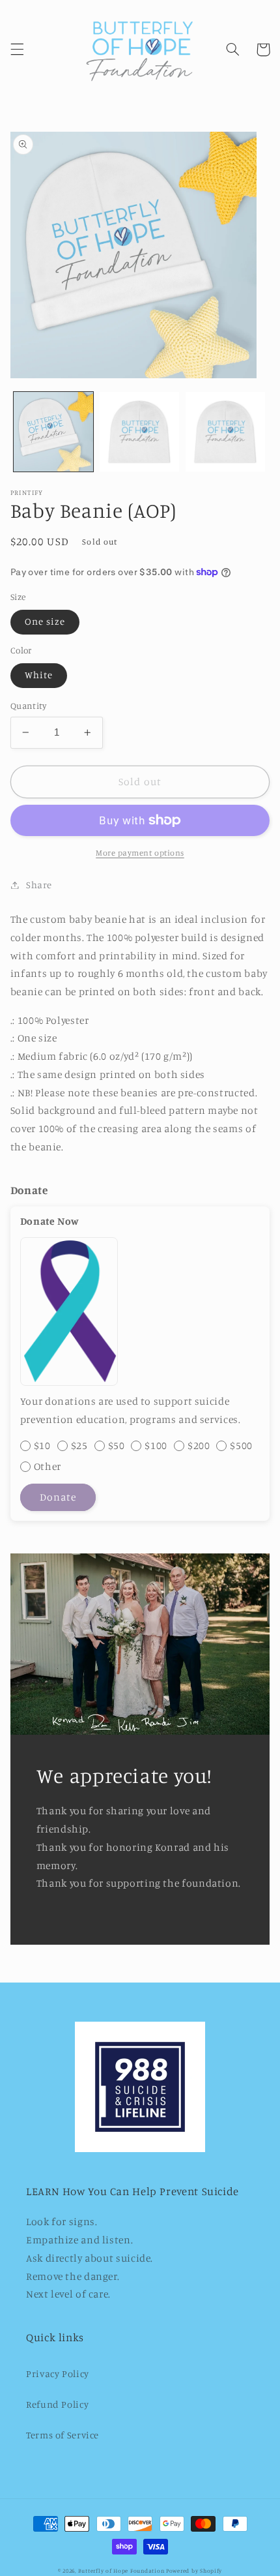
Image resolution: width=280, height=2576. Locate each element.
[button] (17, 50)
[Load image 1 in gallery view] (53, 432)
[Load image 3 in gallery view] (225, 432)
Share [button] (39, 885)
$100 (156, 1445)
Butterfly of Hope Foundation (121, 2570)
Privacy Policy (58, 2374)
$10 (42, 1445)
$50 (117, 1445)
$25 (79, 1445)
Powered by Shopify (194, 2570)
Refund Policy (57, 2404)
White (39, 675)
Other (48, 1466)
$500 (241, 1445)
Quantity (28, 706)
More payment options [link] (140, 853)
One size (45, 621)
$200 (199, 1445)
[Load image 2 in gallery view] (139, 432)
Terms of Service (63, 2435)
